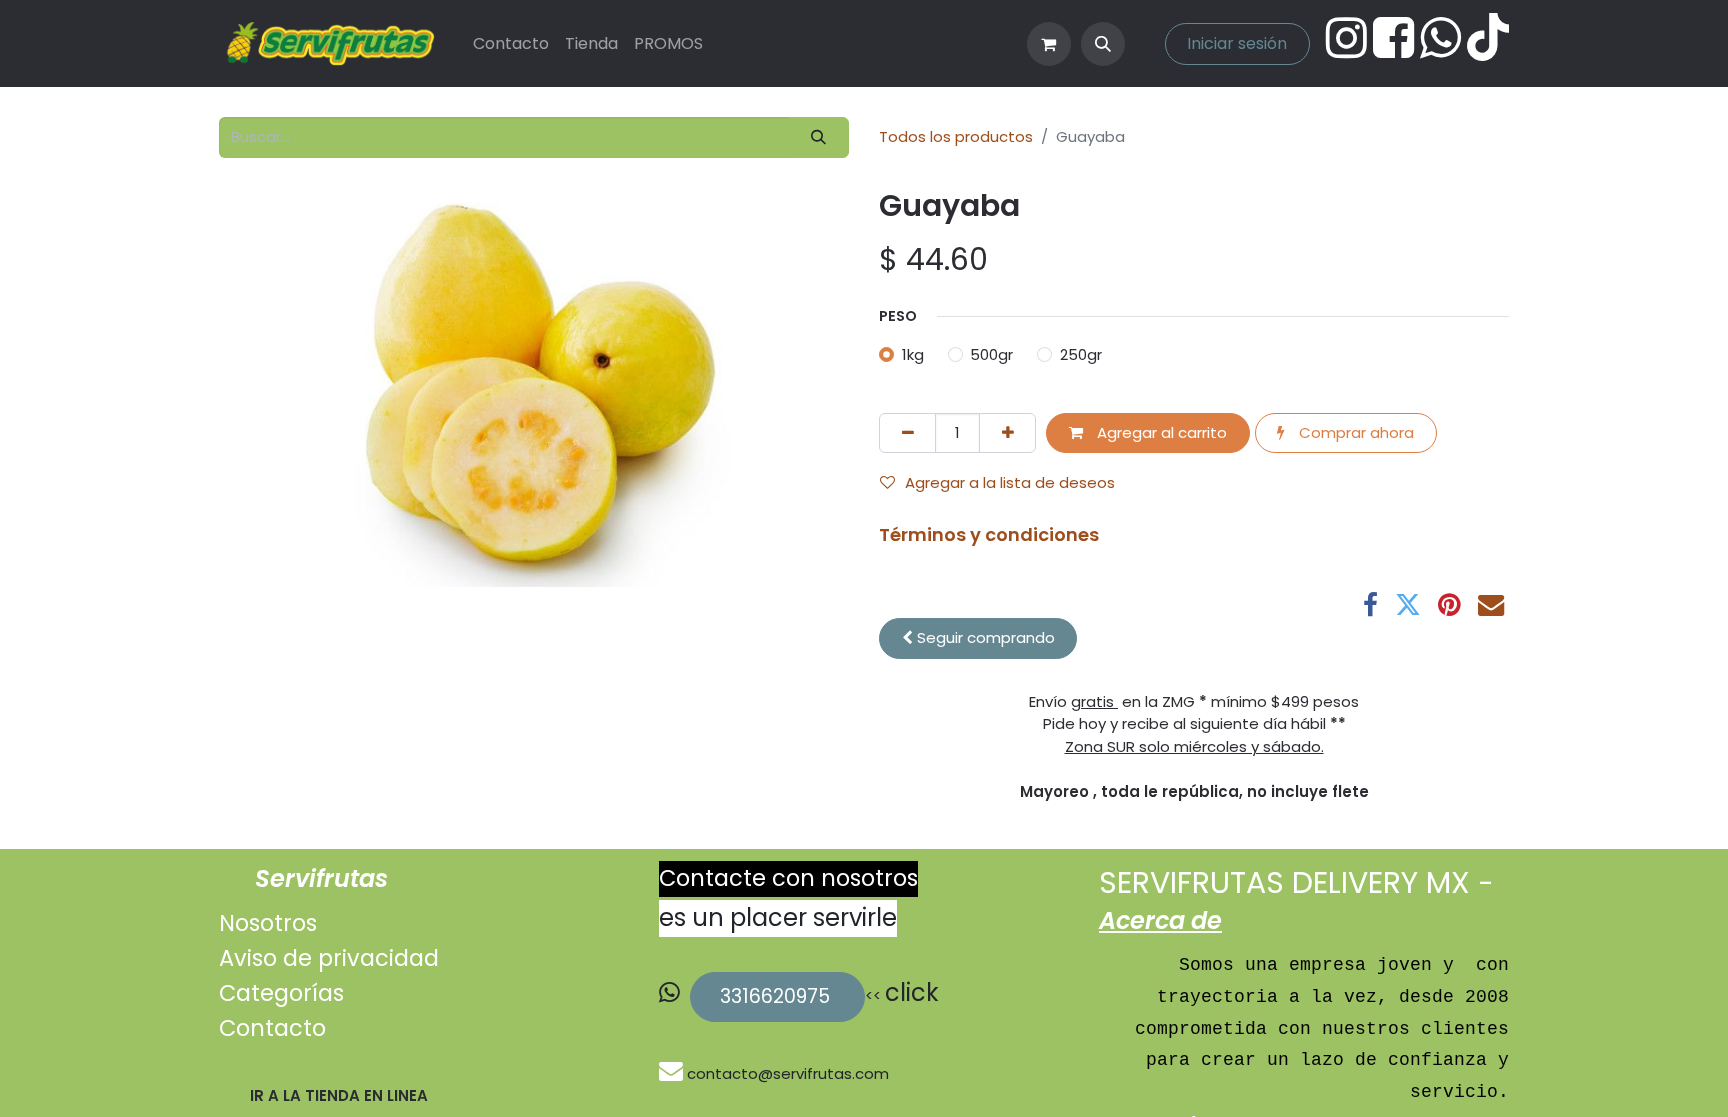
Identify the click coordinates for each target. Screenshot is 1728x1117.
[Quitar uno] (907, 433)
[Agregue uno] (1007, 433)
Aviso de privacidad (329, 958)
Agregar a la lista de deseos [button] (1010, 482)
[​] (673, 1073)
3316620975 (777, 996)
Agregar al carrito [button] (1160, 432)
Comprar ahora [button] (1354, 432)
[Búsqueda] (819, 137)
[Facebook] (1370, 605)
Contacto (272, 1028)
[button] (1103, 44)
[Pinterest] (1449, 605)
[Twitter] (1408, 605)
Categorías (281, 993)
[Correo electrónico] (1491, 605)
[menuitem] (511, 44)
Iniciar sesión (1237, 43)
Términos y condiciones (989, 534)
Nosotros (268, 923)
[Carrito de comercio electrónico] (1049, 44)
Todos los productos (956, 136)
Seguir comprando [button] (984, 637)
